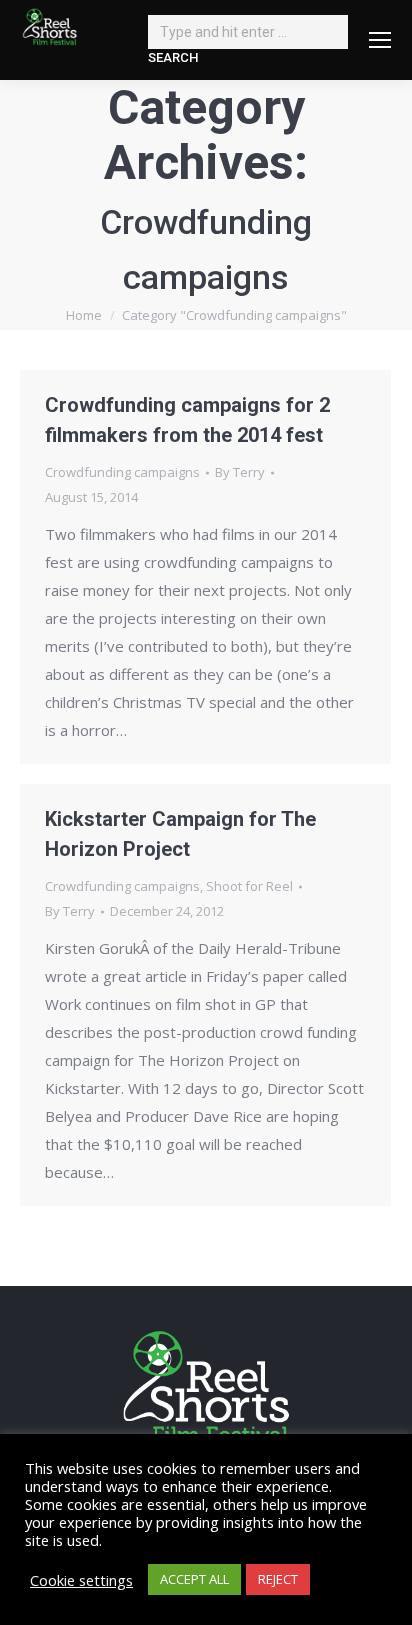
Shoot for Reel (249, 886)
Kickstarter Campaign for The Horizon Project (180, 834)
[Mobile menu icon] (380, 40)
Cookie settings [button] (81, 1580)
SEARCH (173, 57)
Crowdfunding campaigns (122, 472)
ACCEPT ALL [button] (194, 1579)
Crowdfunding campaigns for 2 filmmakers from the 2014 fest (187, 420)
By (240, 472)
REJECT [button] (278, 1579)
